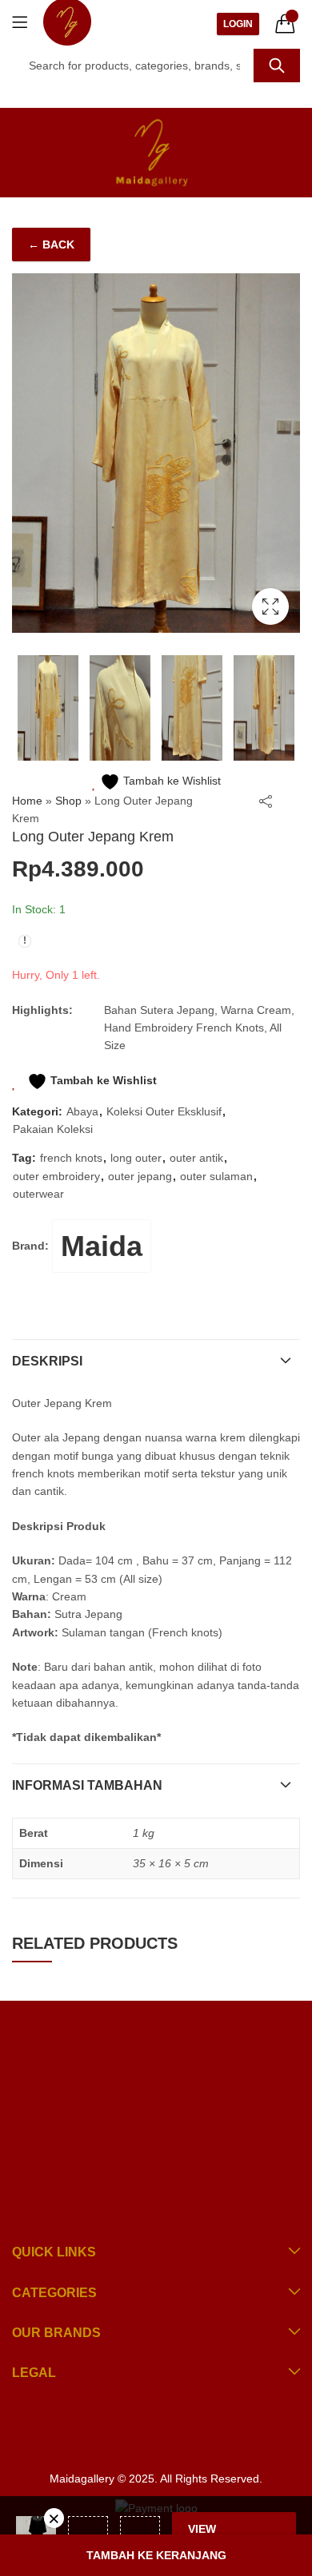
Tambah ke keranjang (156, 2555)
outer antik (196, 1158)
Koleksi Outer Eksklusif (164, 1111)
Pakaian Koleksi (53, 1129)
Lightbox (270, 606)
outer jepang (140, 1176)
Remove (54, 2518)
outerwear (38, 1194)
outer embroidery (56, 1176)
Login (238, 24)
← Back (51, 244)
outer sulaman (216, 1176)
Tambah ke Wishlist (170, 781)
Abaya (82, 1111)
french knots (71, 1158)
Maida (102, 1246)
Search (277, 66)
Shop (68, 801)
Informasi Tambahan (87, 1785)
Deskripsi (47, 1361)
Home (27, 801)
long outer (136, 1158)
